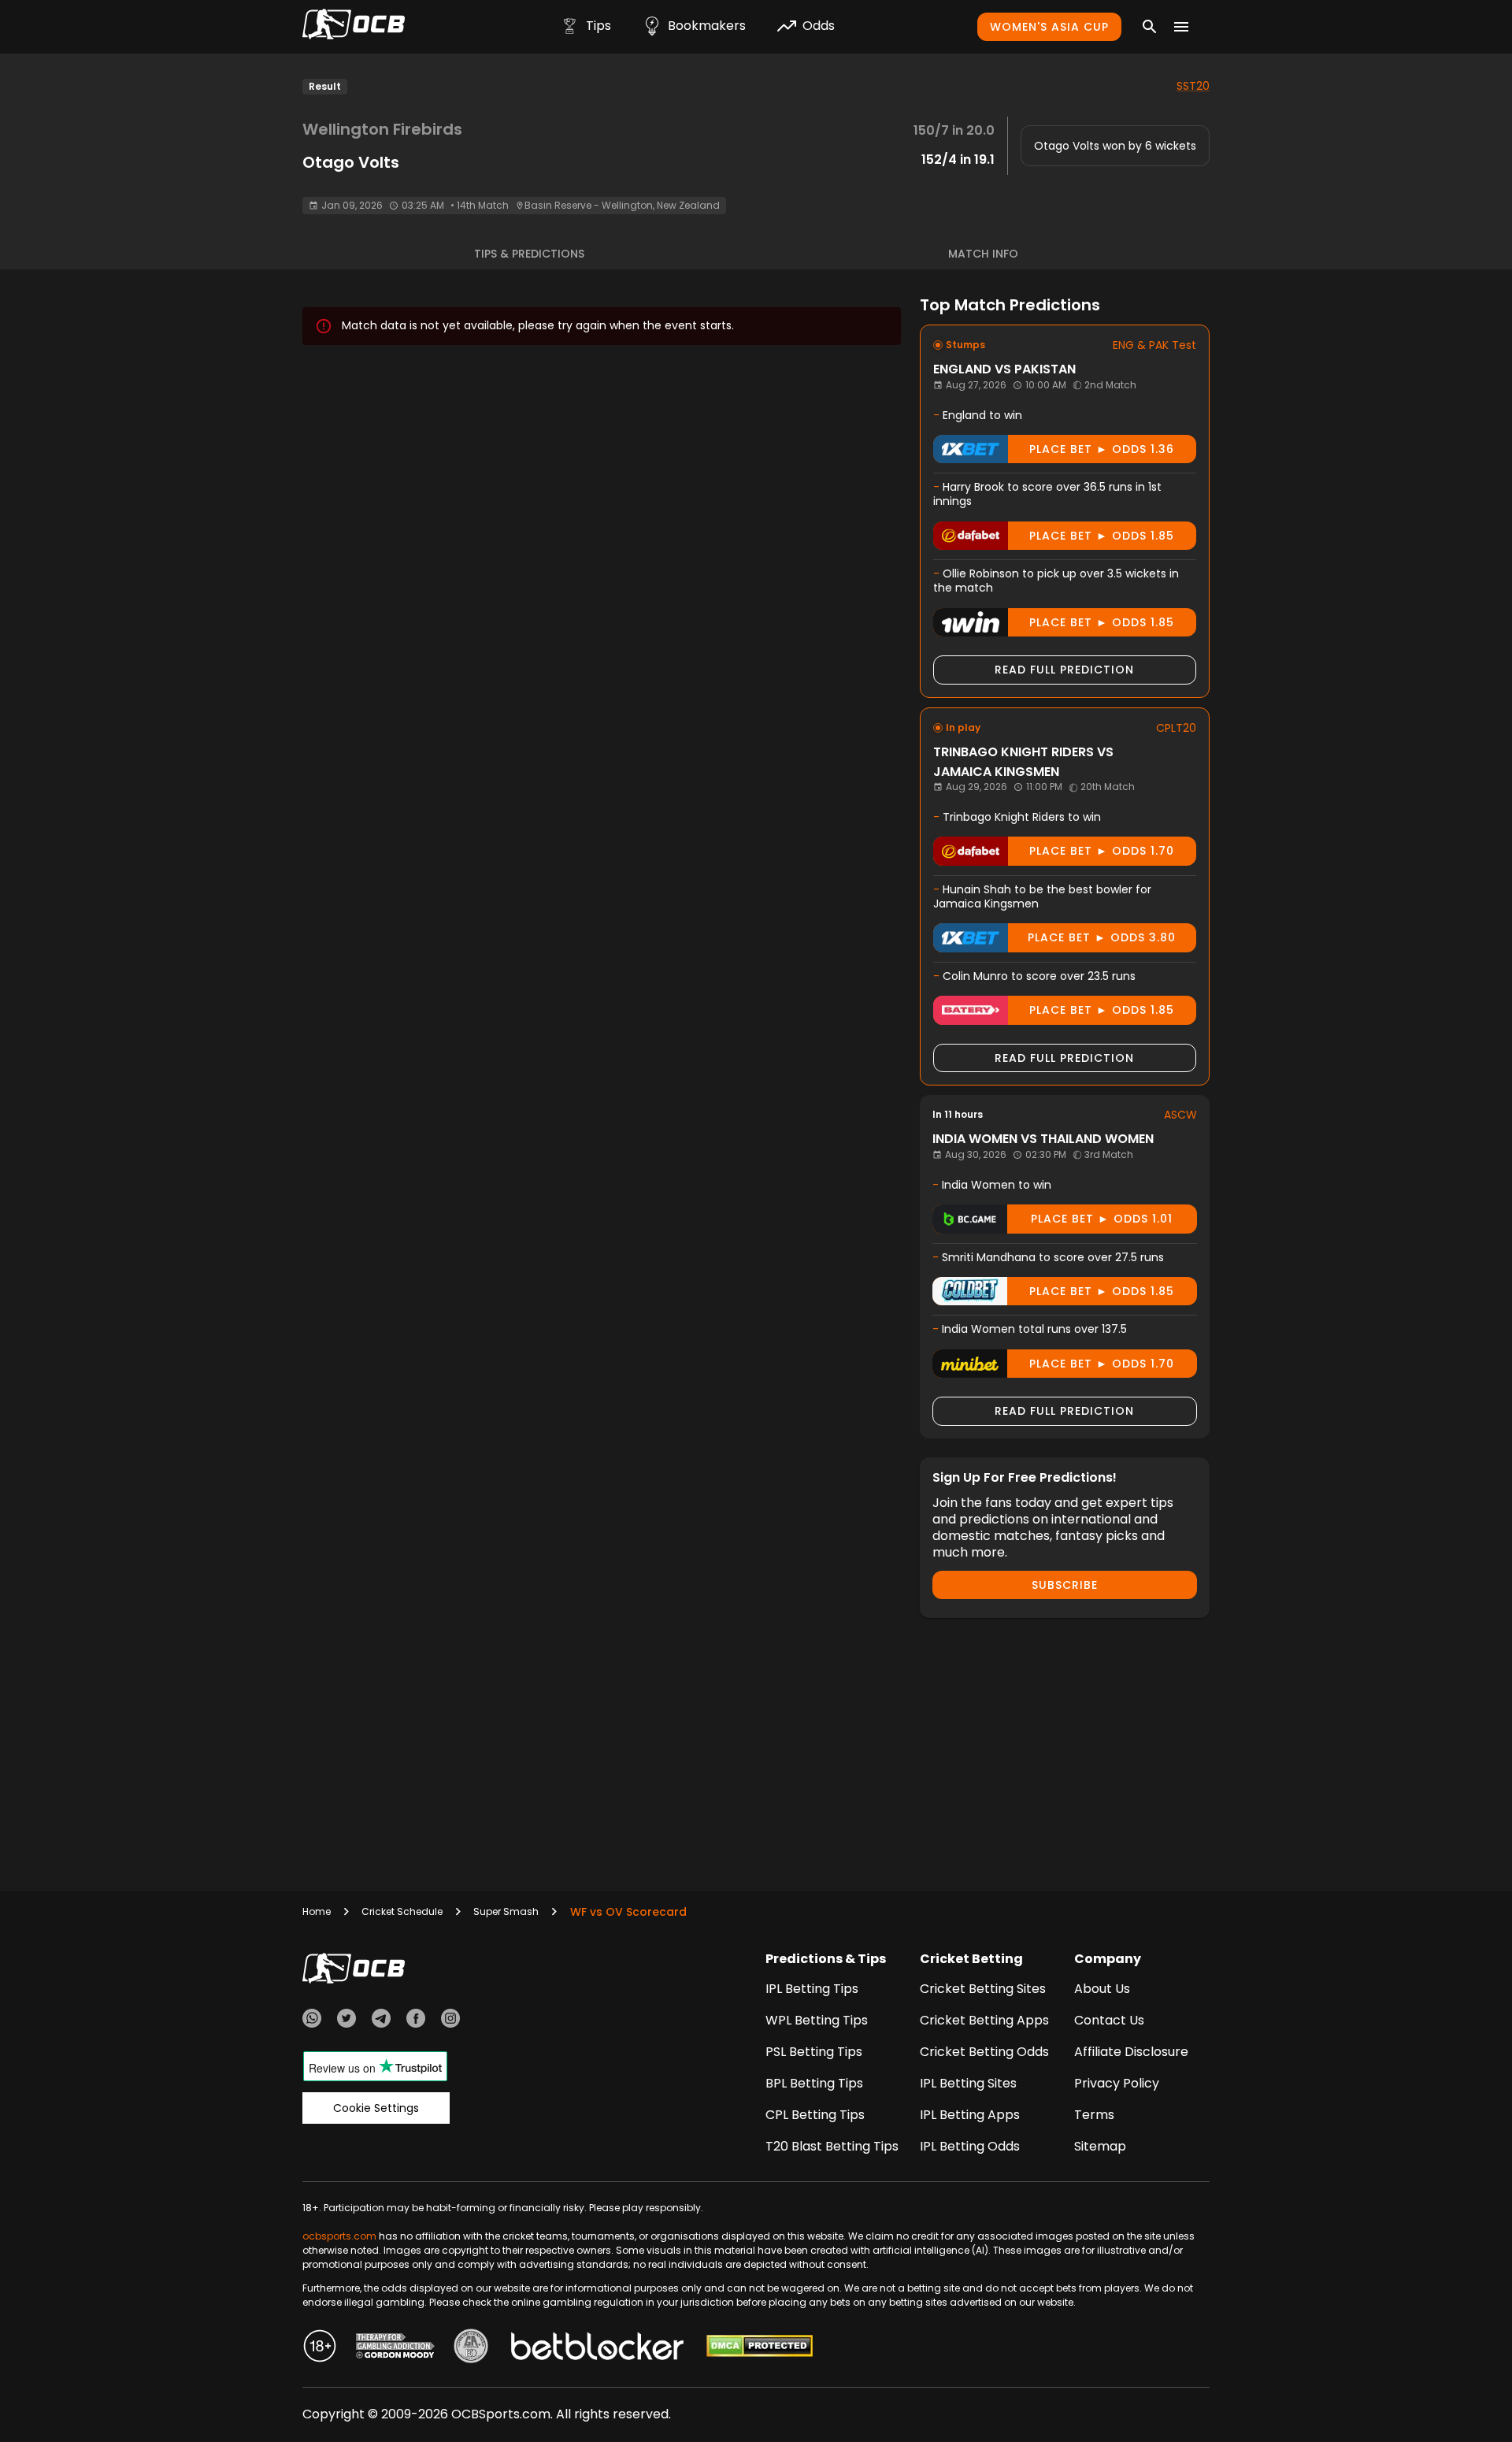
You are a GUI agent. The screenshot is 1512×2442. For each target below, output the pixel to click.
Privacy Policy (1117, 2083)
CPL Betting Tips (815, 2115)
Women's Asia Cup (1049, 27)
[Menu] (1181, 27)
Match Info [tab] (983, 254)
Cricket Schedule (402, 1911)
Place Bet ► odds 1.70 (1102, 851)
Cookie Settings (376, 2108)
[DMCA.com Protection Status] (760, 2348)
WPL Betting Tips (817, 2020)
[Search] (1150, 27)
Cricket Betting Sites (983, 1989)
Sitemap (1100, 2146)
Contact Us (1109, 2020)
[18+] (320, 2348)
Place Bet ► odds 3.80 (1102, 937)
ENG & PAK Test (1154, 345)
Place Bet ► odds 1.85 (1102, 536)
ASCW (1180, 1115)
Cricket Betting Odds (984, 2052)
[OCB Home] (354, 27)
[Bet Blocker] (597, 2348)
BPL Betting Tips (814, 2083)
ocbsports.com (339, 2236)
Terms (1094, 2115)
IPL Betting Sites (968, 2083)
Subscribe (1065, 1585)
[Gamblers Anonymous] (471, 2348)
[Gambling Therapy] (395, 2348)
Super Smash (506, 1911)
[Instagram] (450, 2021)
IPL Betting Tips (812, 1989)
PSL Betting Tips (814, 2052)
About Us (1102, 1989)
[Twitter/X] (346, 2021)
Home (317, 1911)
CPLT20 (1176, 728)
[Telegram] (381, 2021)
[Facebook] (416, 2021)
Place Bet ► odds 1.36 (1102, 449)
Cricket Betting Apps (984, 2020)
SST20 (1193, 86)
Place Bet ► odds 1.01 (1102, 1219)
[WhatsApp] (312, 2021)
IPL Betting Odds (970, 2146)
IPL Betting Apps (970, 2115)
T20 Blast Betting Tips (832, 2146)
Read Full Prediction (1064, 670)
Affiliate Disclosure (1131, 2052)
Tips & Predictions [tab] (529, 254)
